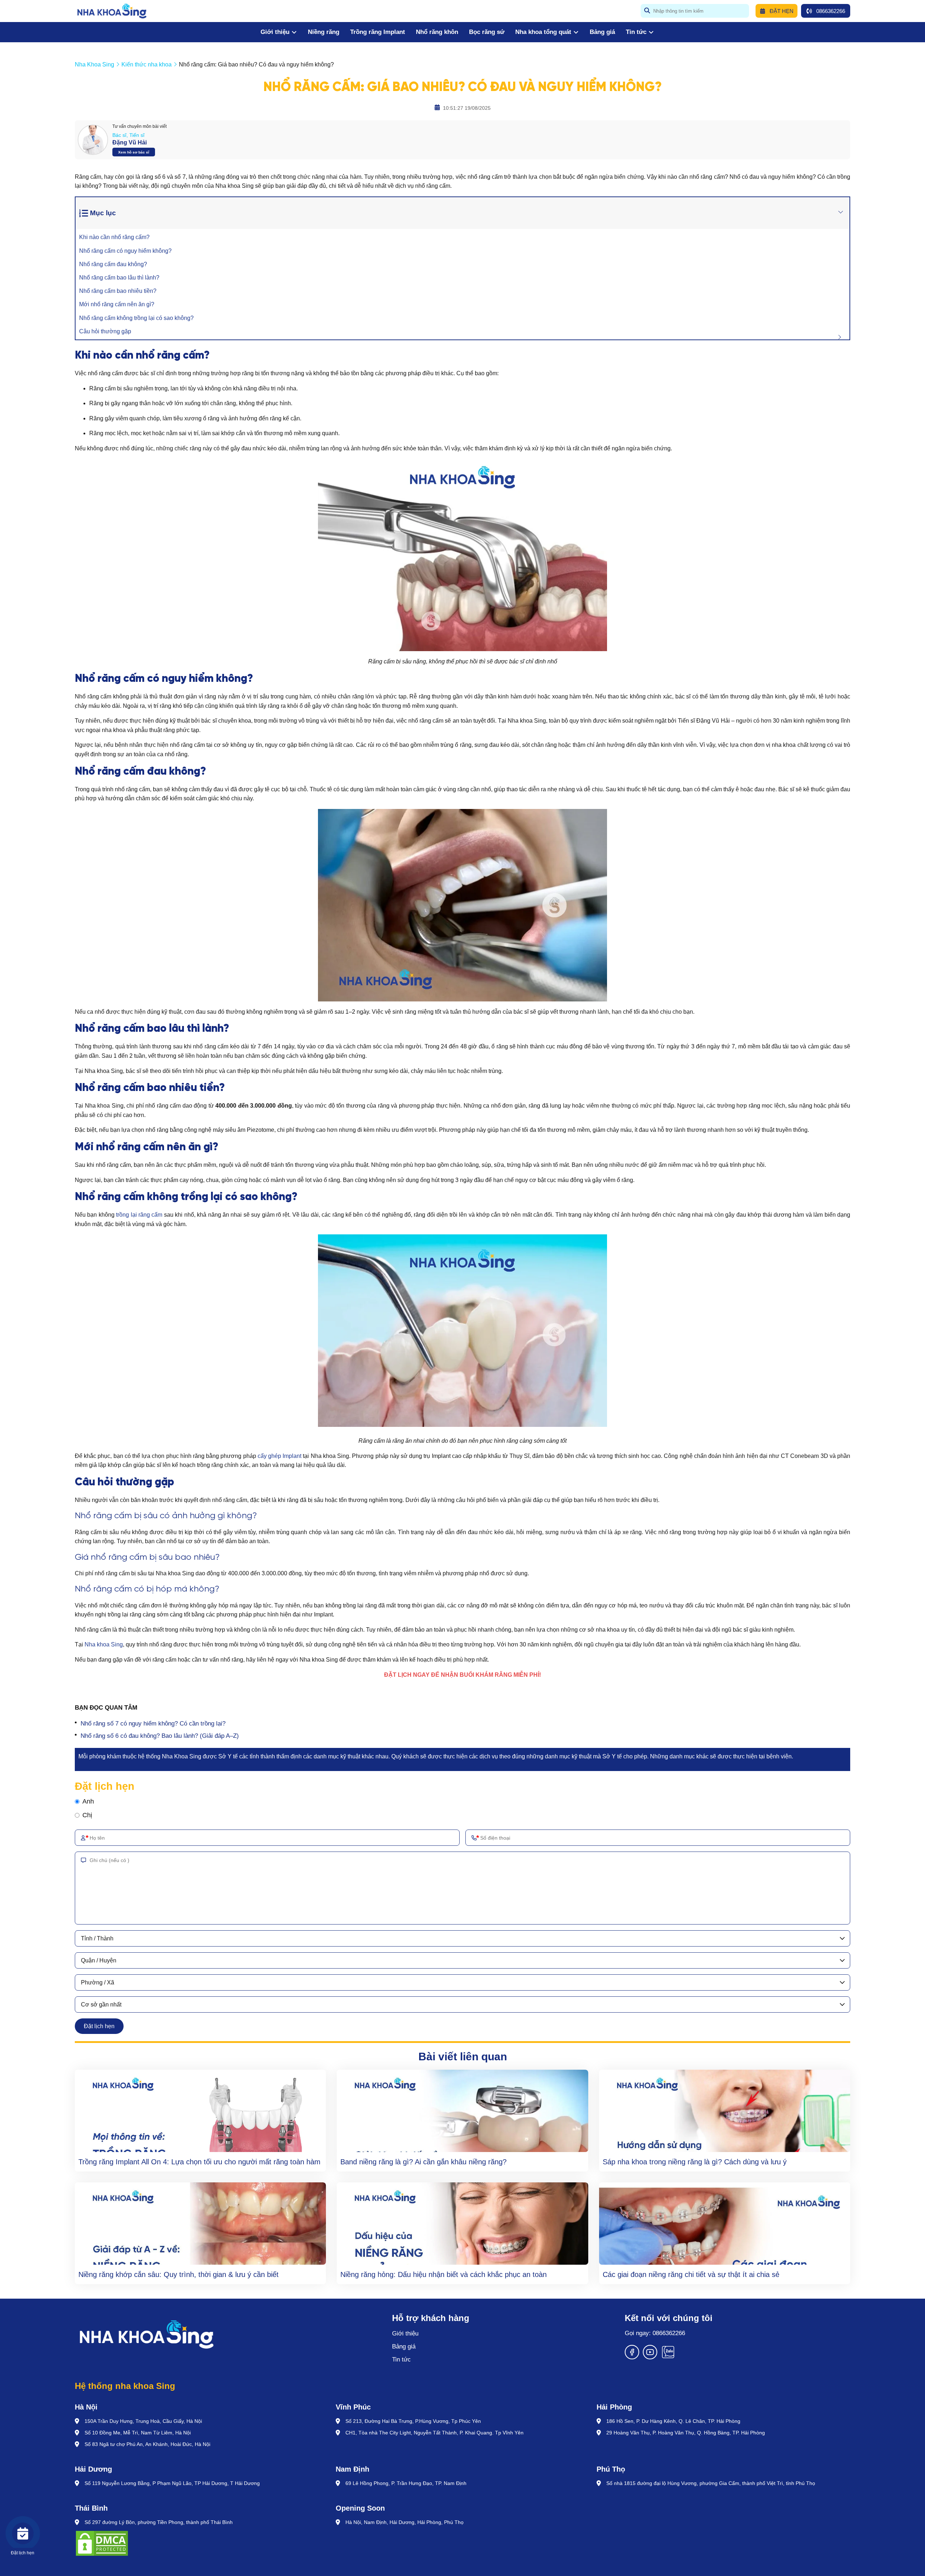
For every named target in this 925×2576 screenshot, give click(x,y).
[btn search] (647, 11)
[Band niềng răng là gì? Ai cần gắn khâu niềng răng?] (462, 2111)
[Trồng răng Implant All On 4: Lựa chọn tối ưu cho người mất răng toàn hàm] (200, 2111)
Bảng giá (602, 32)
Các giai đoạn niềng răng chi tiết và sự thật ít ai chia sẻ (691, 2274)
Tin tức (636, 32)
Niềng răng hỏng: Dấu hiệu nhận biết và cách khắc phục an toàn (444, 2274)
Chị (87, 1815)
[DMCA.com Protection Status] (102, 2544)
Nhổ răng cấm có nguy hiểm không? (125, 251)
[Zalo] (668, 2357)
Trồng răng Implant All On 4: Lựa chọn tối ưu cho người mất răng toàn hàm (199, 2162)
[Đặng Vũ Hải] (93, 140)
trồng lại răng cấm (139, 1215)
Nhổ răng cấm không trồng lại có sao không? (136, 318)
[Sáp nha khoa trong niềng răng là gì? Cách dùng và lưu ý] (725, 2111)
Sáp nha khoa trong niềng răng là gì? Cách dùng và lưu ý (695, 2162)
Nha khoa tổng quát (543, 32)
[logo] (112, 11)
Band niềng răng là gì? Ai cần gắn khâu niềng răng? (423, 2162)
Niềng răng (324, 32)
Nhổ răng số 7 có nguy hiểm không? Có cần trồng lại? (153, 1724)
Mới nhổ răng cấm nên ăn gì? (117, 304)
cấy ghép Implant (279, 1456)
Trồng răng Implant (378, 32)
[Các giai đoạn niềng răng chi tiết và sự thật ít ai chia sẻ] (725, 2224)
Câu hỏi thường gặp (105, 331)
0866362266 (831, 11)
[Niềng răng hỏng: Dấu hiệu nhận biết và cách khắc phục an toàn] (462, 2224)
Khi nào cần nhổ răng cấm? (114, 237)
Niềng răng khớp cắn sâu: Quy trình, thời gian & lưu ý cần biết (178, 2274)
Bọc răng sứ (487, 32)
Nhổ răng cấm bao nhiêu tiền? (118, 291)
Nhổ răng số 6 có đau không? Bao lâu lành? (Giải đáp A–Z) (160, 1736)
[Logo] (199, 2334)
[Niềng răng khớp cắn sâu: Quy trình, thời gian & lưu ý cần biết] (200, 2224)
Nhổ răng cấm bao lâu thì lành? (119, 278)
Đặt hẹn (782, 11)
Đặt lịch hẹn (99, 2026)
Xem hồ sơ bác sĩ (134, 152)
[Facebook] (632, 2357)
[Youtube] (650, 2357)
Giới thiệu (275, 32)
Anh (88, 1801)
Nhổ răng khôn (437, 32)
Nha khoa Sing (104, 1644)
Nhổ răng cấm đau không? (113, 264)
